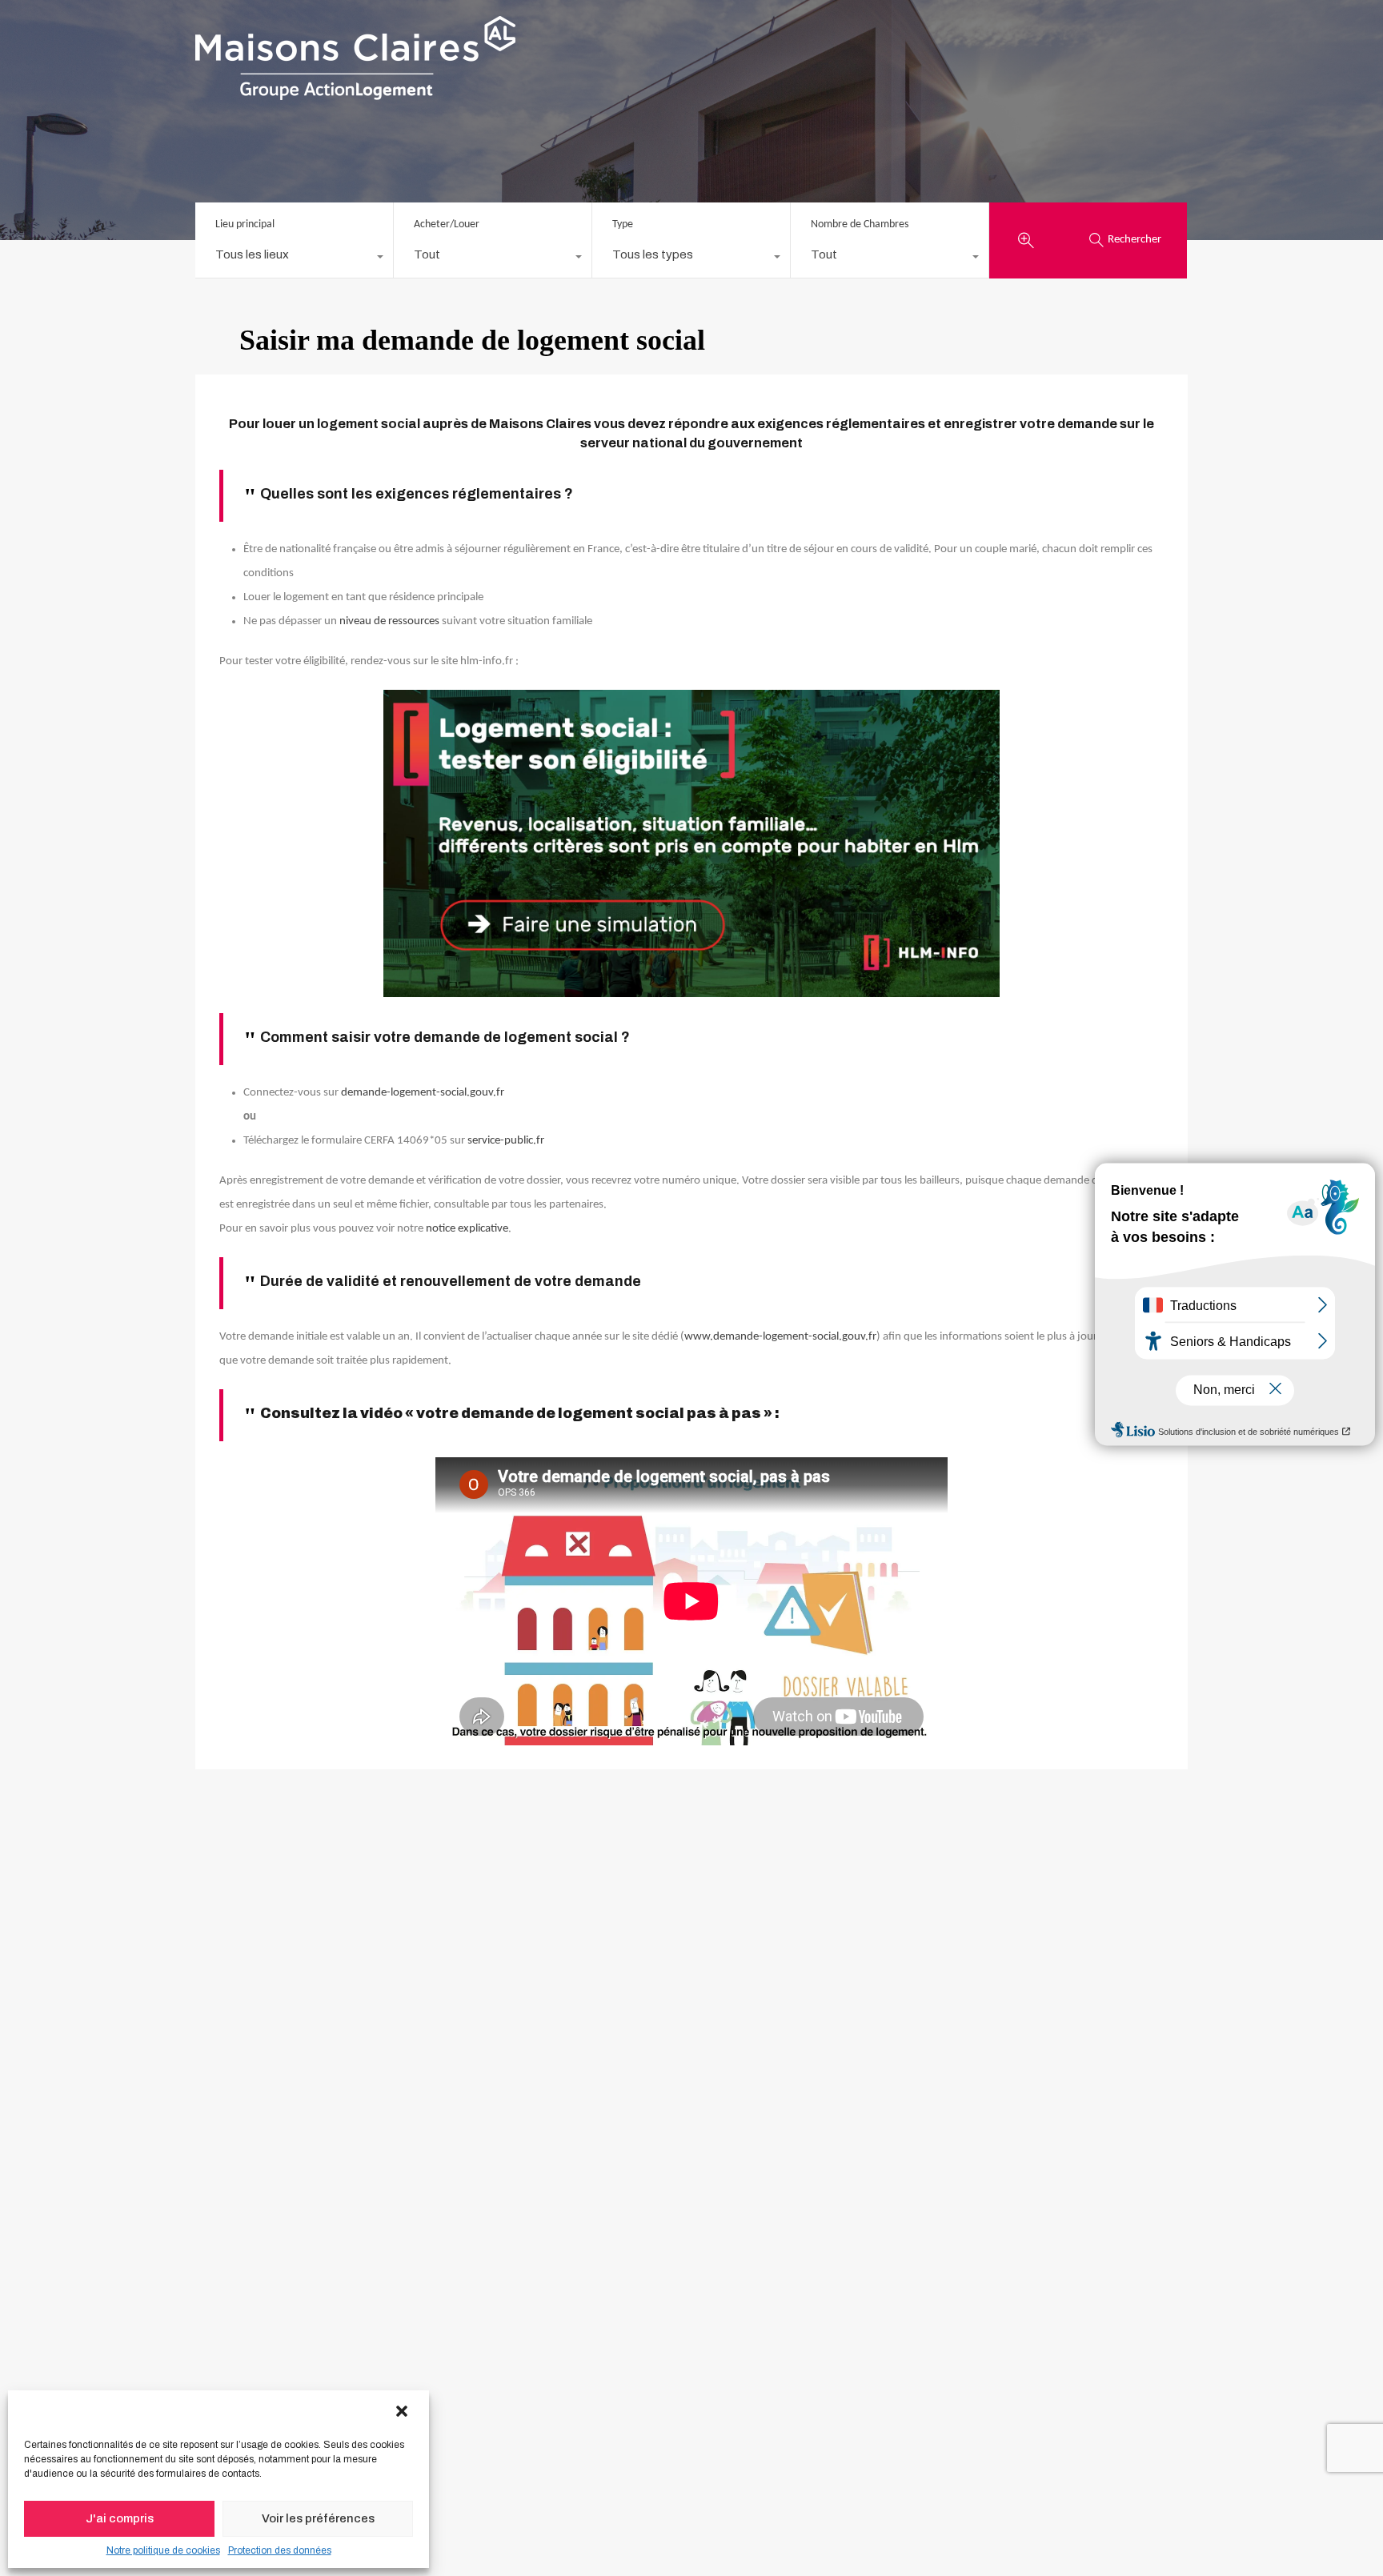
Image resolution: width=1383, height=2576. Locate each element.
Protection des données (280, 2550)
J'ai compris (120, 2518)
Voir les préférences (318, 2518)
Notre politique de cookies (163, 2550)
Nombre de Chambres (860, 224)
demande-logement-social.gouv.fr (423, 1093)
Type (623, 224)
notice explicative (467, 1229)
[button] (403, 2412)
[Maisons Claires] (355, 93)
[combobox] (294, 258)
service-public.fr (506, 1141)
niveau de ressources (389, 621)
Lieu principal (245, 224)
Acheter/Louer (447, 224)
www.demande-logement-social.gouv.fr (780, 1337)
